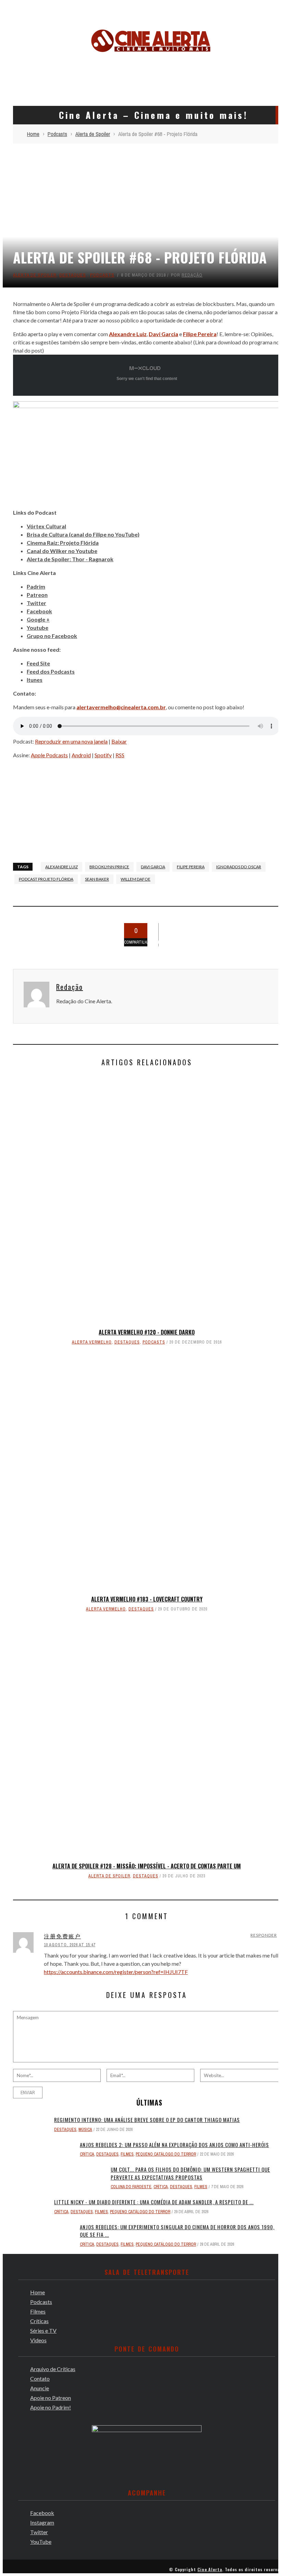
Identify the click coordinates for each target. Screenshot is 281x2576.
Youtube (38, 628)
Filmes (127, 2154)
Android (81, 755)
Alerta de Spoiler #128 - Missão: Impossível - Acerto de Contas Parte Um (147, 1866)
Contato (40, 2378)
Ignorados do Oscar (239, 867)
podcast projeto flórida (46, 879)
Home (38, 2292)
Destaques (73, 275)
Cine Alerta (210, 2569)
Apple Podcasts (49, 755)
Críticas (39, 2321)
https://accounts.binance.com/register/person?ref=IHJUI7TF (116, 1972)
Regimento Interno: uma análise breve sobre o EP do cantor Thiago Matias (147, 2120)
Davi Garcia (153, 867)
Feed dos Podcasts (51, 671)
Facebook (39, 611)
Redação (192, 275)
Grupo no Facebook (52, 636)
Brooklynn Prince (109, 867)
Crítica (87, 2154)
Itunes (35, 680)
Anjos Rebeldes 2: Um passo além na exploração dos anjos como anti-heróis (174, 2145)
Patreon (37, 595)
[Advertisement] (151, 78)
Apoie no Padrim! (51, 2407)
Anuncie (40, 2388)
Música (85, 2130)
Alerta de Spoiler (35, 275)
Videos (38, 2340)
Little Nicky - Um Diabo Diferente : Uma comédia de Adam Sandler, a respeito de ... (154, 2202)
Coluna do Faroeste (131, 2187)
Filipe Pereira (191, 867)
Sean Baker (97, 879)
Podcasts (102, 275)
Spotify (103, 755)
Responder (264, 1935)
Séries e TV (43, 2330)
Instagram (42, 2522)
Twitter (36, 603)
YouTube (41, 2542)
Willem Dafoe (136, 879)
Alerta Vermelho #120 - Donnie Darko (147, 1332)
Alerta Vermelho (92, 1342)
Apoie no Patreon (51, 2398)
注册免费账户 (62, 1936)
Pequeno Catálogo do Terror (166, 2154)
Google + (38, 619)
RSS (120, 755)
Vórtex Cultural (46, 526)
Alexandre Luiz (62, 867)
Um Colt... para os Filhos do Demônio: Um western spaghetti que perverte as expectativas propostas (190, 2173)
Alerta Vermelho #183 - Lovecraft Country (147, 1599)
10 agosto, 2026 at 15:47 (70, 1945)
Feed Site (38, 663)
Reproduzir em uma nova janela (71, 741)
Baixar (119, 741)
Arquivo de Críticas (53, 2369)
